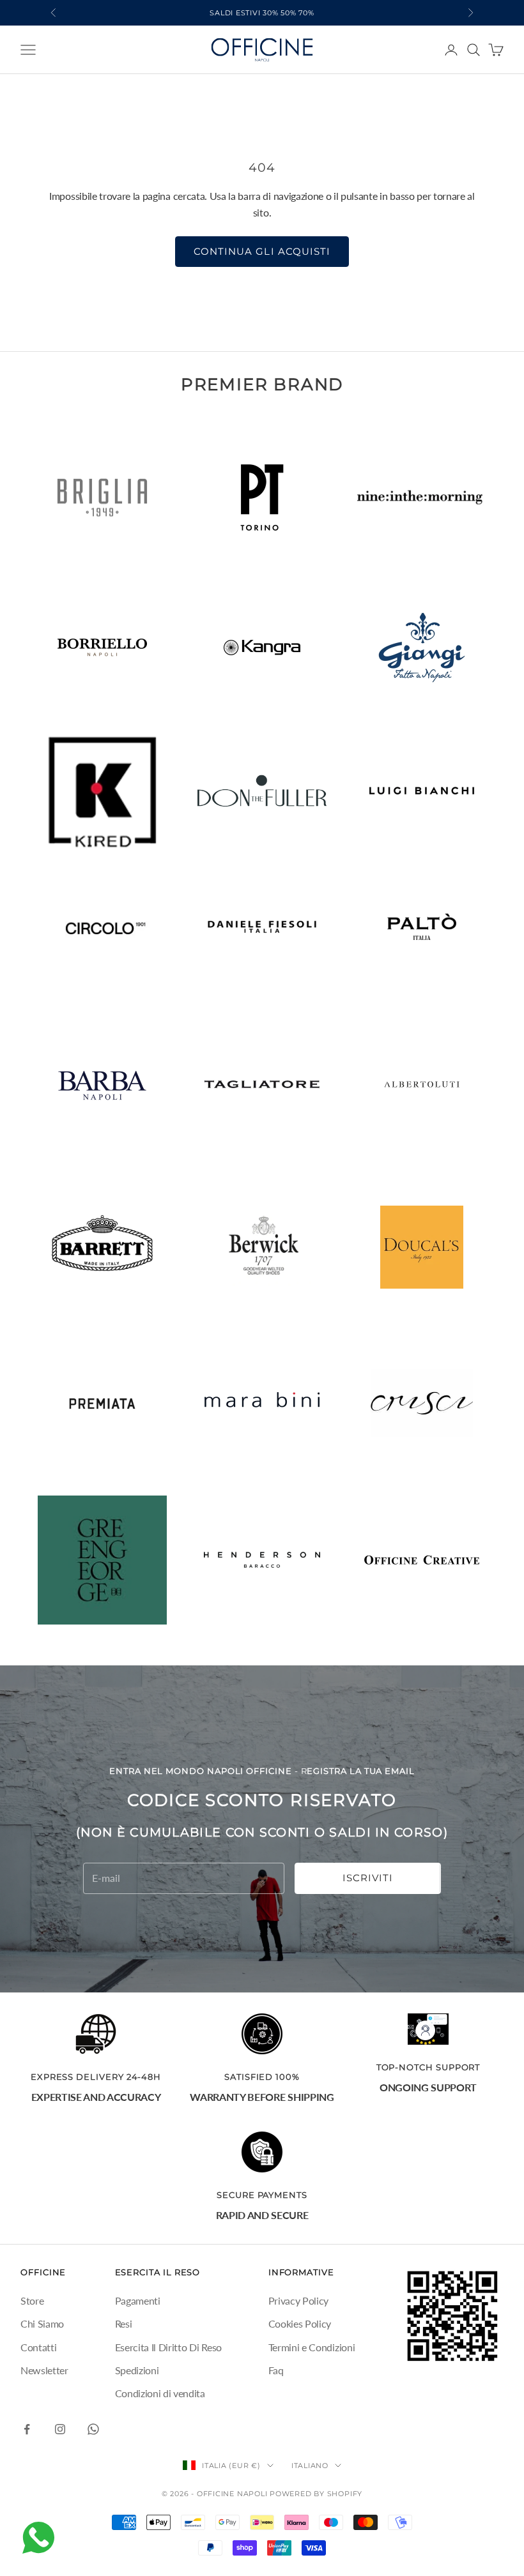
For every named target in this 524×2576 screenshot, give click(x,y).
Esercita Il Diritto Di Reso (168, 2347)
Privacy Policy (299, 2300)
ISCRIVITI (368, 1878)
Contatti (38, 2347)
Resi (124, 2323)
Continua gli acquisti (262, 251)
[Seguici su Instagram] (60, 2429)
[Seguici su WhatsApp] (93, 2429)
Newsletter (44, 2370)
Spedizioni (137, 2370)
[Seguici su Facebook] (27, 2429)
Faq (276, 2370)
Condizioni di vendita (160, 2393)
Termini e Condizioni (312, 2347)
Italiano (310, 2466)
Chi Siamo (42, 2323)
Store (32, 2300)
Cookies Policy (300, 2323)
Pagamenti (138, 2300)
